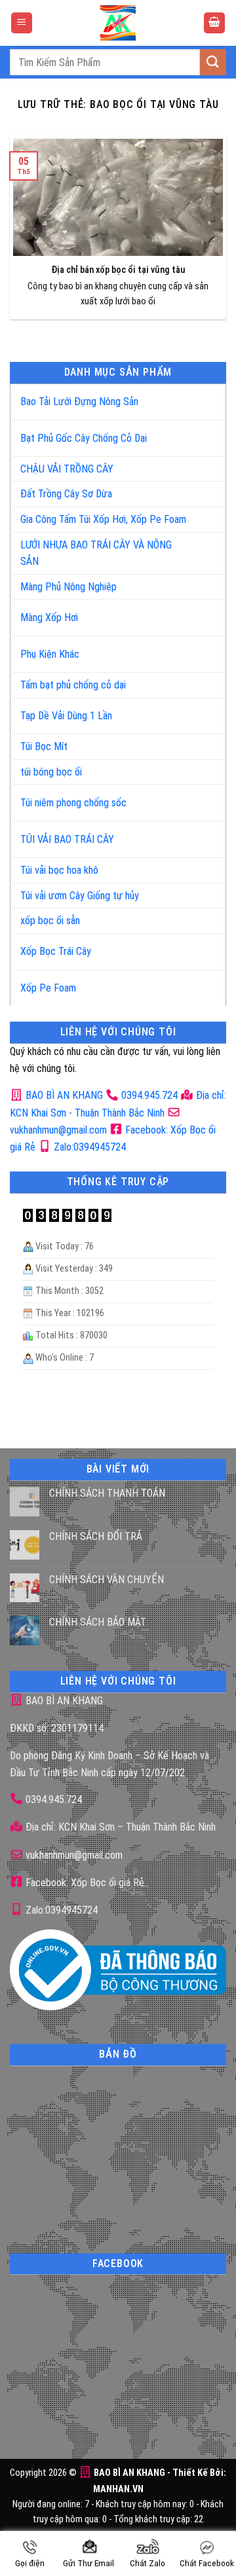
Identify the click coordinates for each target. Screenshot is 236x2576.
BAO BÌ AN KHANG (63, 1095)
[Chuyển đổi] (202, 396)
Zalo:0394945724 (88, 1147)
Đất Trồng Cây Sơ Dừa (66, 494)
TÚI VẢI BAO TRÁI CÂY (67, 839)
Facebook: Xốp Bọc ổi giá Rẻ (84, 1883)
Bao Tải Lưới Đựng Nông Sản (79, 402)
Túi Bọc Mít (44, 746)
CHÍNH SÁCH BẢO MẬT (98, 1622)
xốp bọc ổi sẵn (50, 921)
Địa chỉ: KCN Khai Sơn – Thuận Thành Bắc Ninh (119, 1827)
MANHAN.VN (118, 2489)
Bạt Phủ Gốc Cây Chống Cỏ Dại (84, 438)
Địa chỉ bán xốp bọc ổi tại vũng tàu (118, 270)
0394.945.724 (149, 1095)
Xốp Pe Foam (48, 988)
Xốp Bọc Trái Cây (56, 951)
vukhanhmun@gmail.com (73, 1855)
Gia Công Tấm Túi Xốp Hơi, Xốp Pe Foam (103, 519)
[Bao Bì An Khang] (118, 23)
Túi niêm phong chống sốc (73, 803)
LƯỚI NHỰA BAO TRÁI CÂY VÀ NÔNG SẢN (96, 553)
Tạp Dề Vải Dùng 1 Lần (66, 716)
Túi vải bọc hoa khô (59, 870)
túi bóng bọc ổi (51, 772)
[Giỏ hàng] (214, 23)
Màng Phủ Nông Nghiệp (69, 587)
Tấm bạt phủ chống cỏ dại (73, 685)
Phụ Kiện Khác (50, 654)
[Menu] (22, 23)
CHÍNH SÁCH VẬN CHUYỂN (107, 1580)
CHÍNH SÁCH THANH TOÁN (107, 1493)
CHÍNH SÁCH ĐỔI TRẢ (96, 1536)
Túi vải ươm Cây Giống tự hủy (80, 896)
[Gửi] (213, 62)
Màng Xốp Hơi (49, 617)
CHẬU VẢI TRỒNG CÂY (67, 469)
